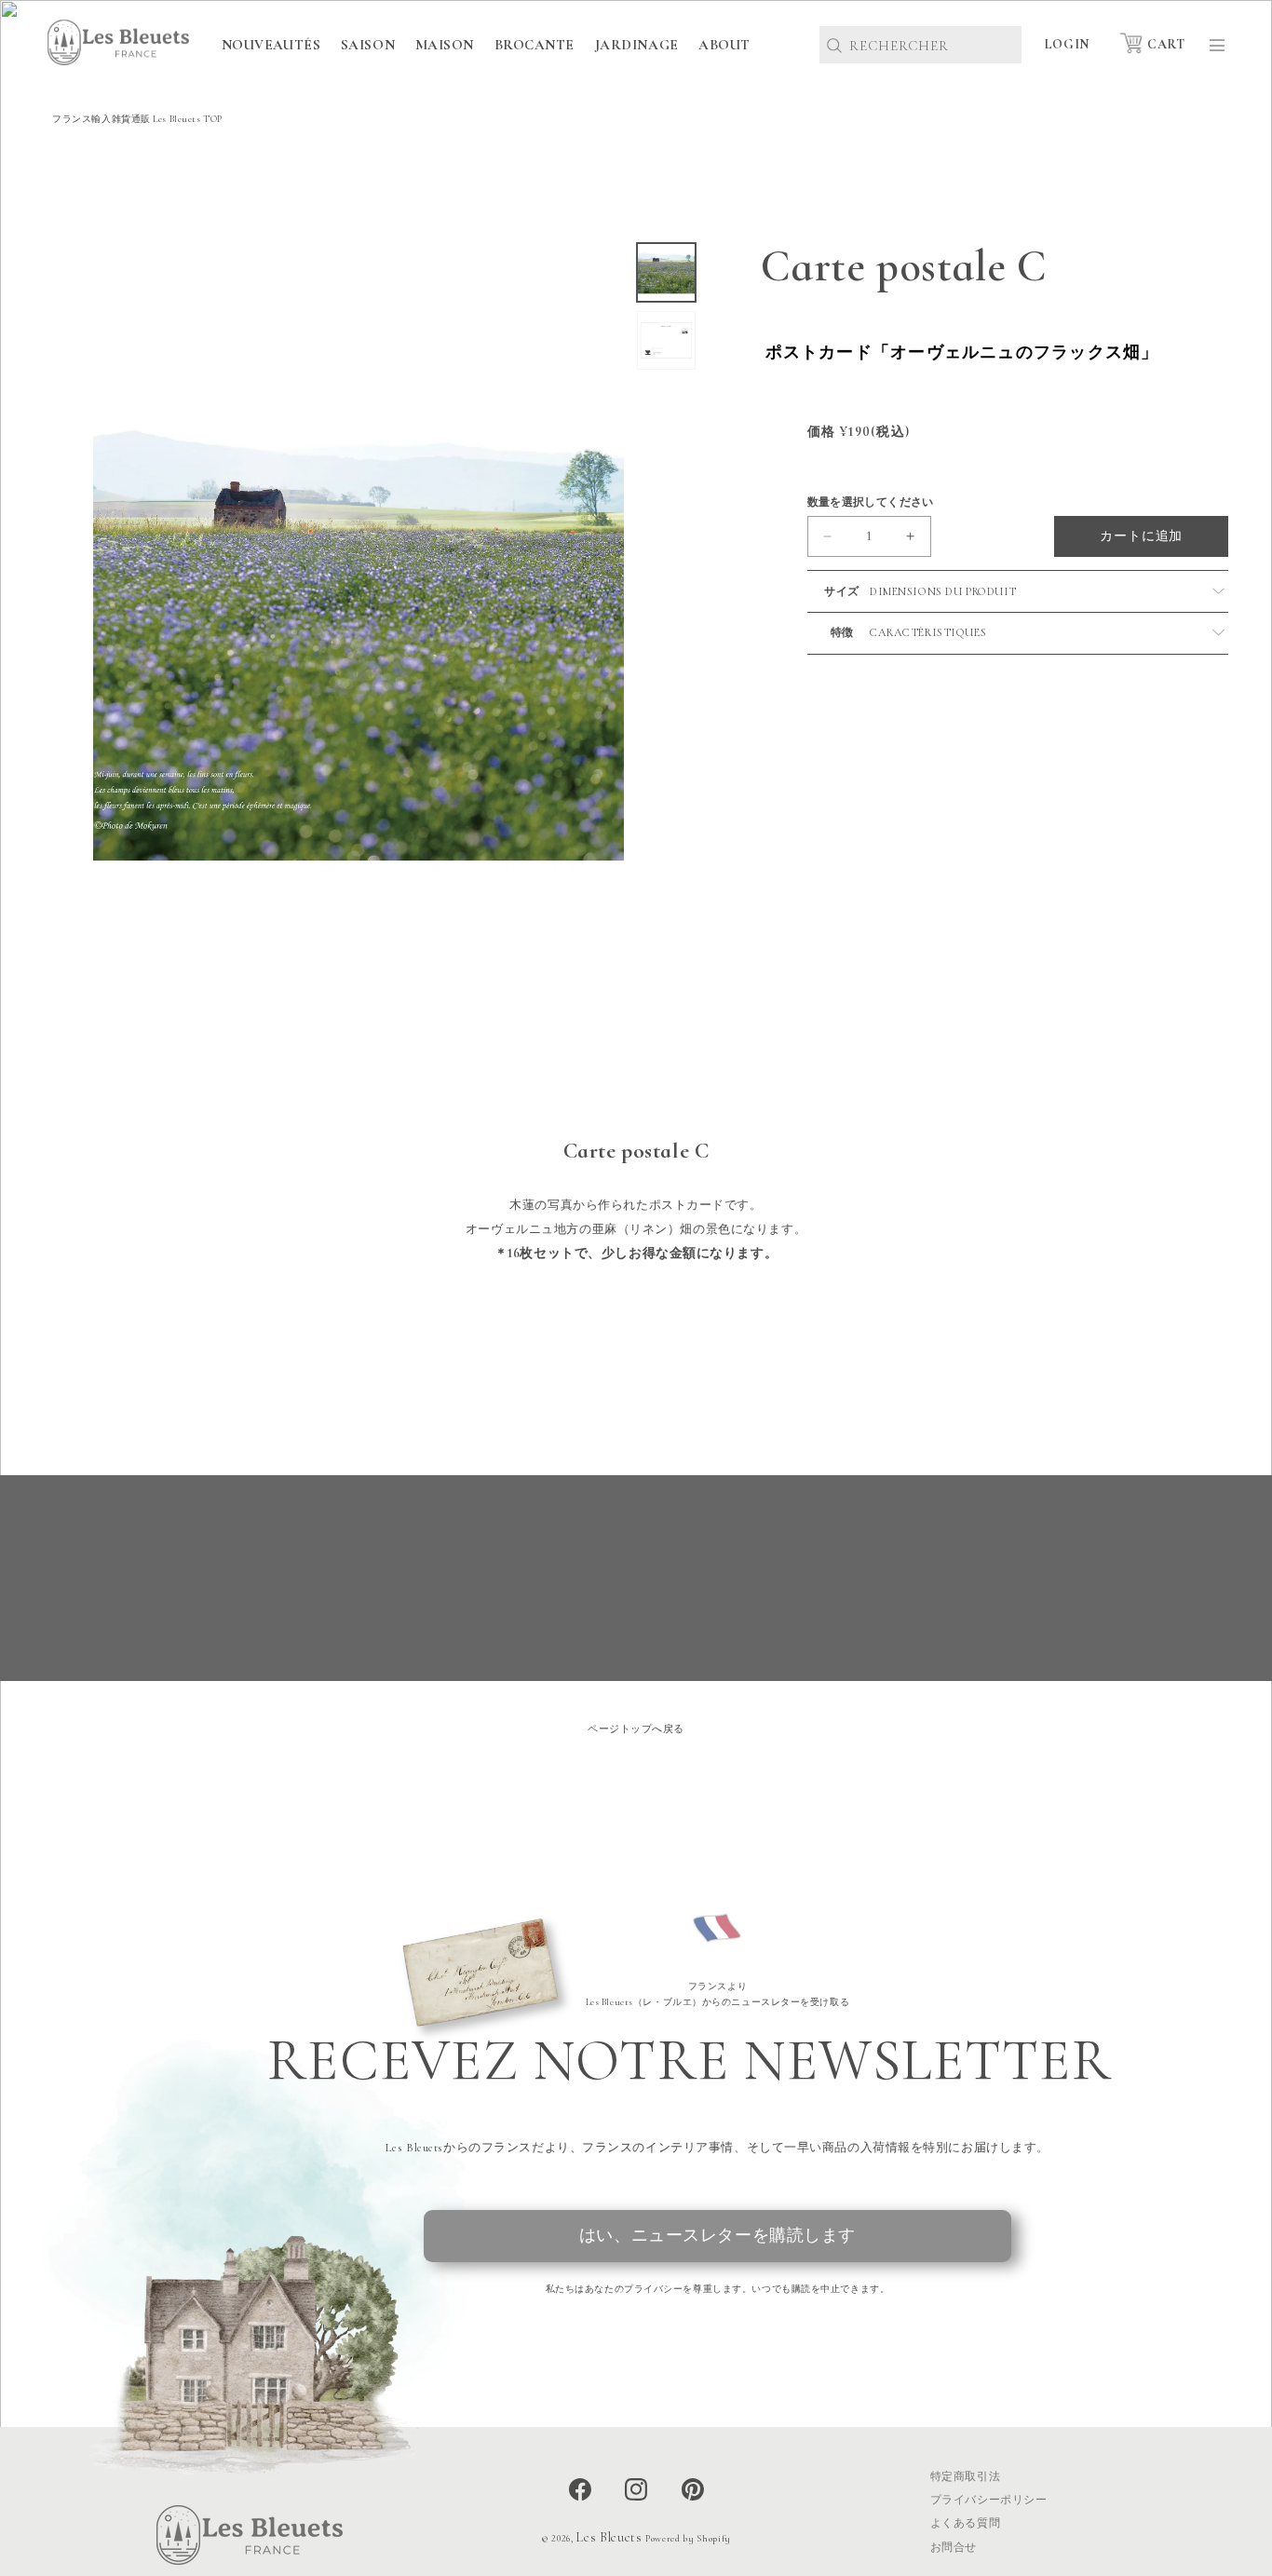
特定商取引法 (965, 2476)
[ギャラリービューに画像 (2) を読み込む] (666, 340)
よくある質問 (965, 2523)
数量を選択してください (871, 502)
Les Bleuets (609, 2537)
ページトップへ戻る (636, 1729)
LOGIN (1067, 44)
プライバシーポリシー (989, 2500)
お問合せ (954, 2547)
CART (1166, 44)
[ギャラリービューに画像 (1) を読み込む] (666, 272)
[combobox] (920, 45)
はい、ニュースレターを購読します (717, 2236)
